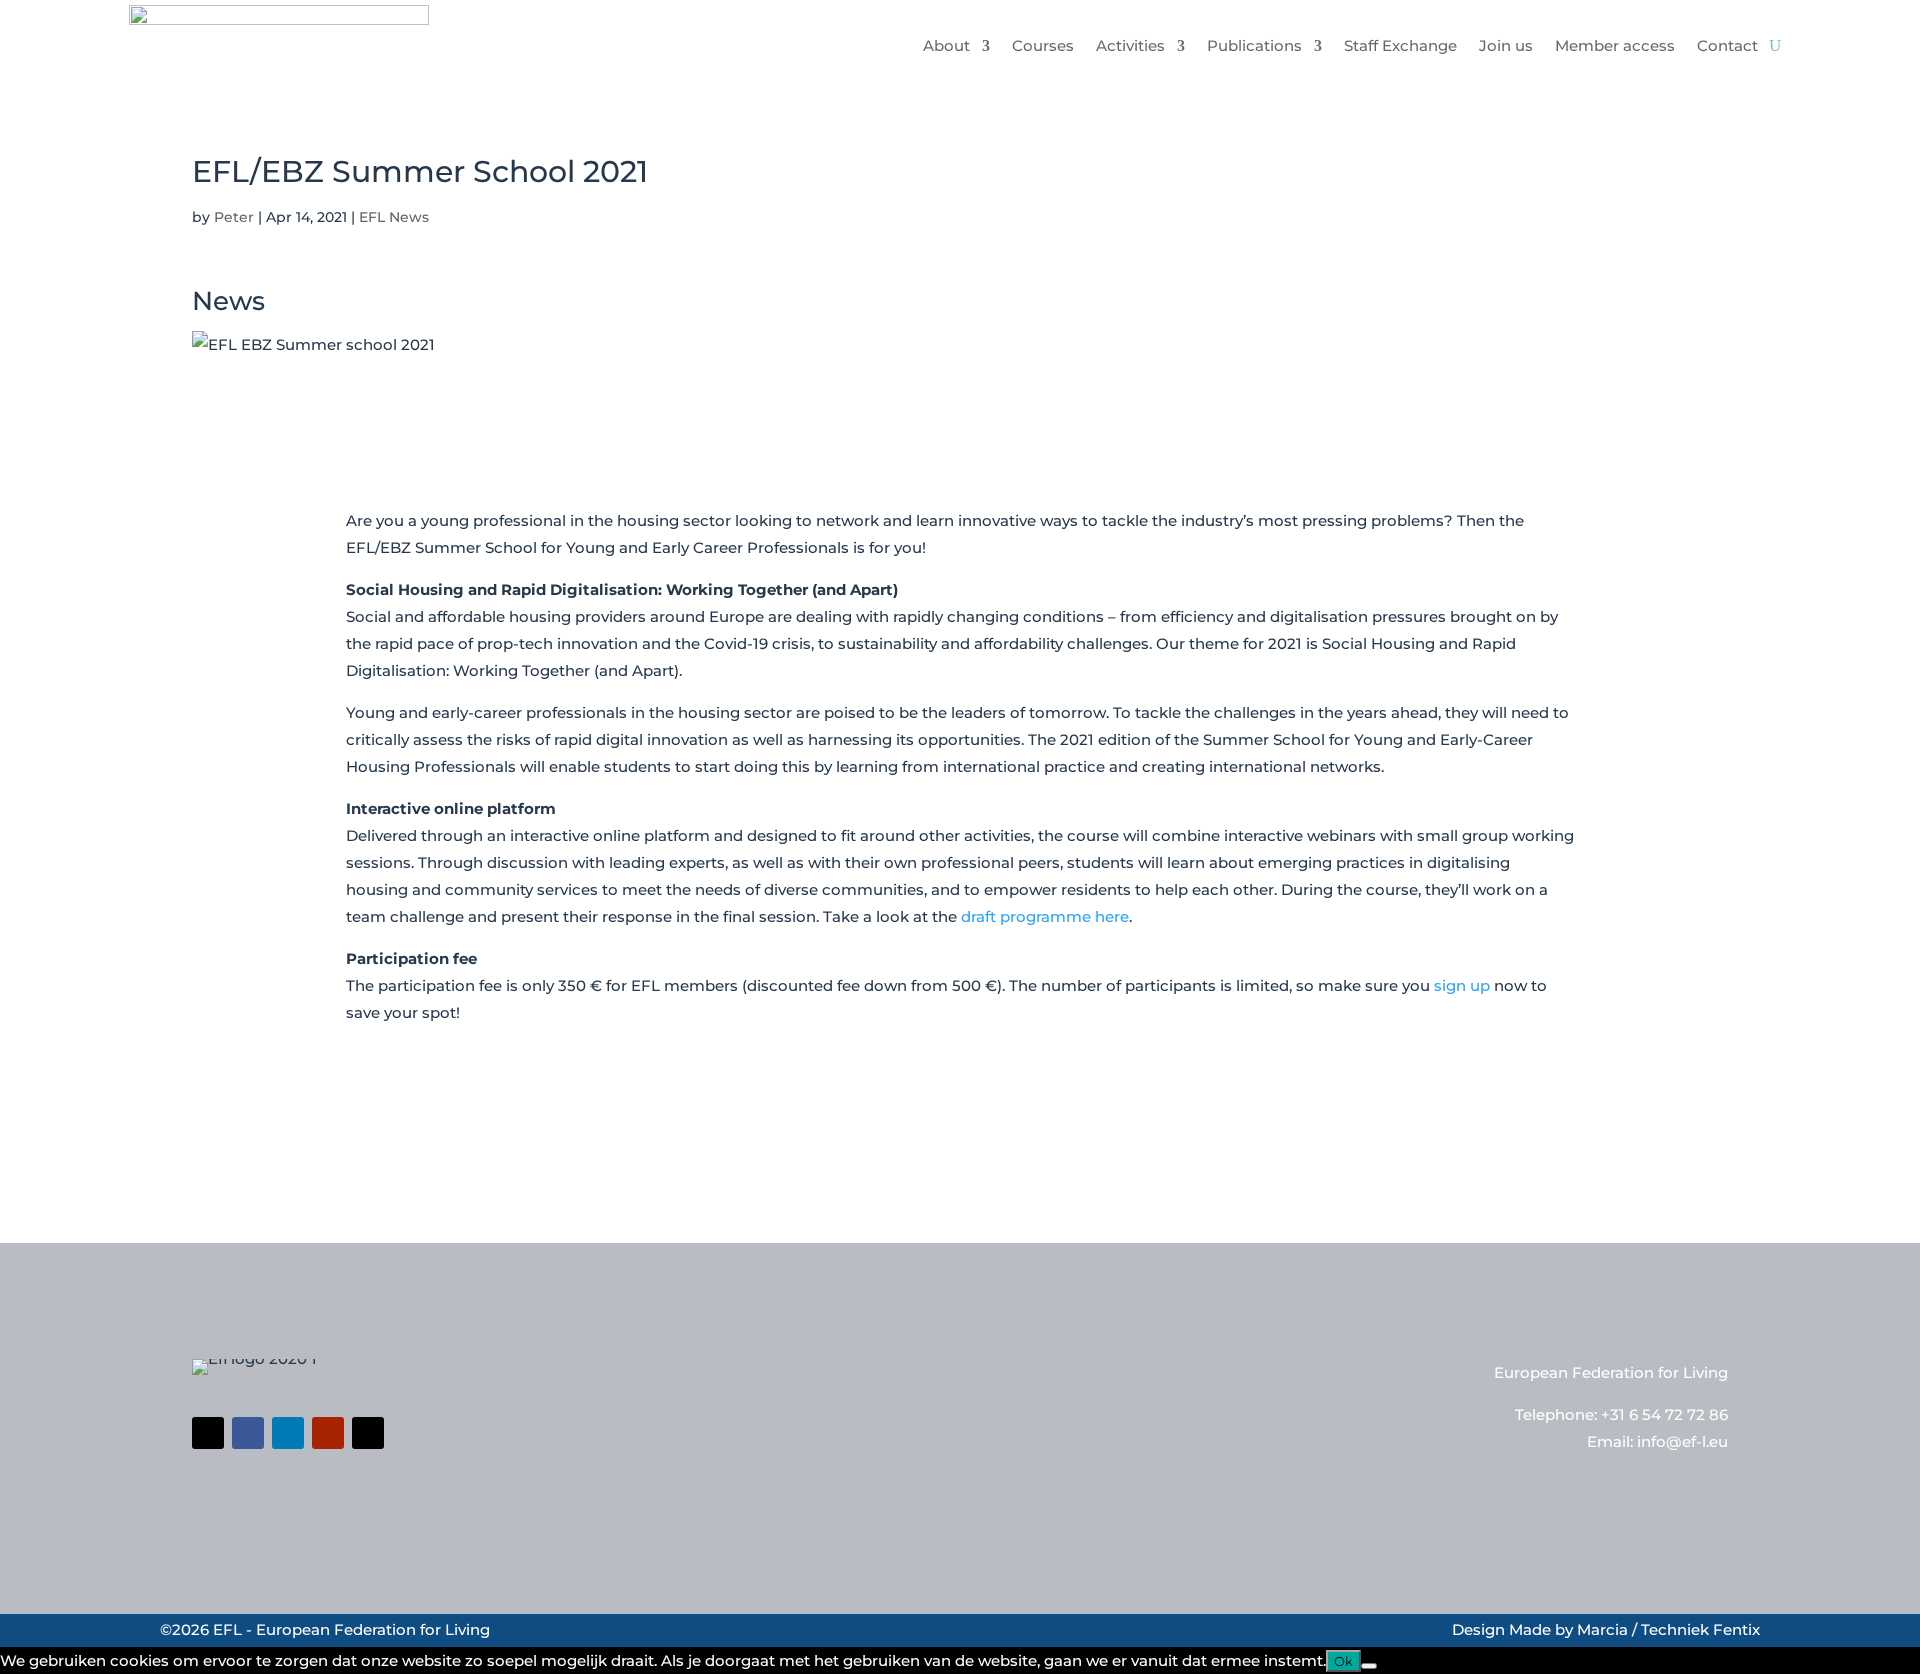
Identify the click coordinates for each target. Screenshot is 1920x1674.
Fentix (1736, 1629)
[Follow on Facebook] (248, 1433)
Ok (1343, 1661)
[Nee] (1369, 1666)
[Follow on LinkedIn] (288, 1433)
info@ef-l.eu (1682, 1441)
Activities (1130, 45)
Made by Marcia (1568, 1629)
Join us (1506, 45)
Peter (234, 217)
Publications (1254, 45)
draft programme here (1045, 916)
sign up (1462, 985)
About (946, 45)
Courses (1043, 45)
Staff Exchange (1400, 45)
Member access (1615, 45)
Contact (1727, 45)
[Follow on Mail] (368, 1433)
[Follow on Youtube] (328, 1433)
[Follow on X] (208, 1433)
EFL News (394, 217)
